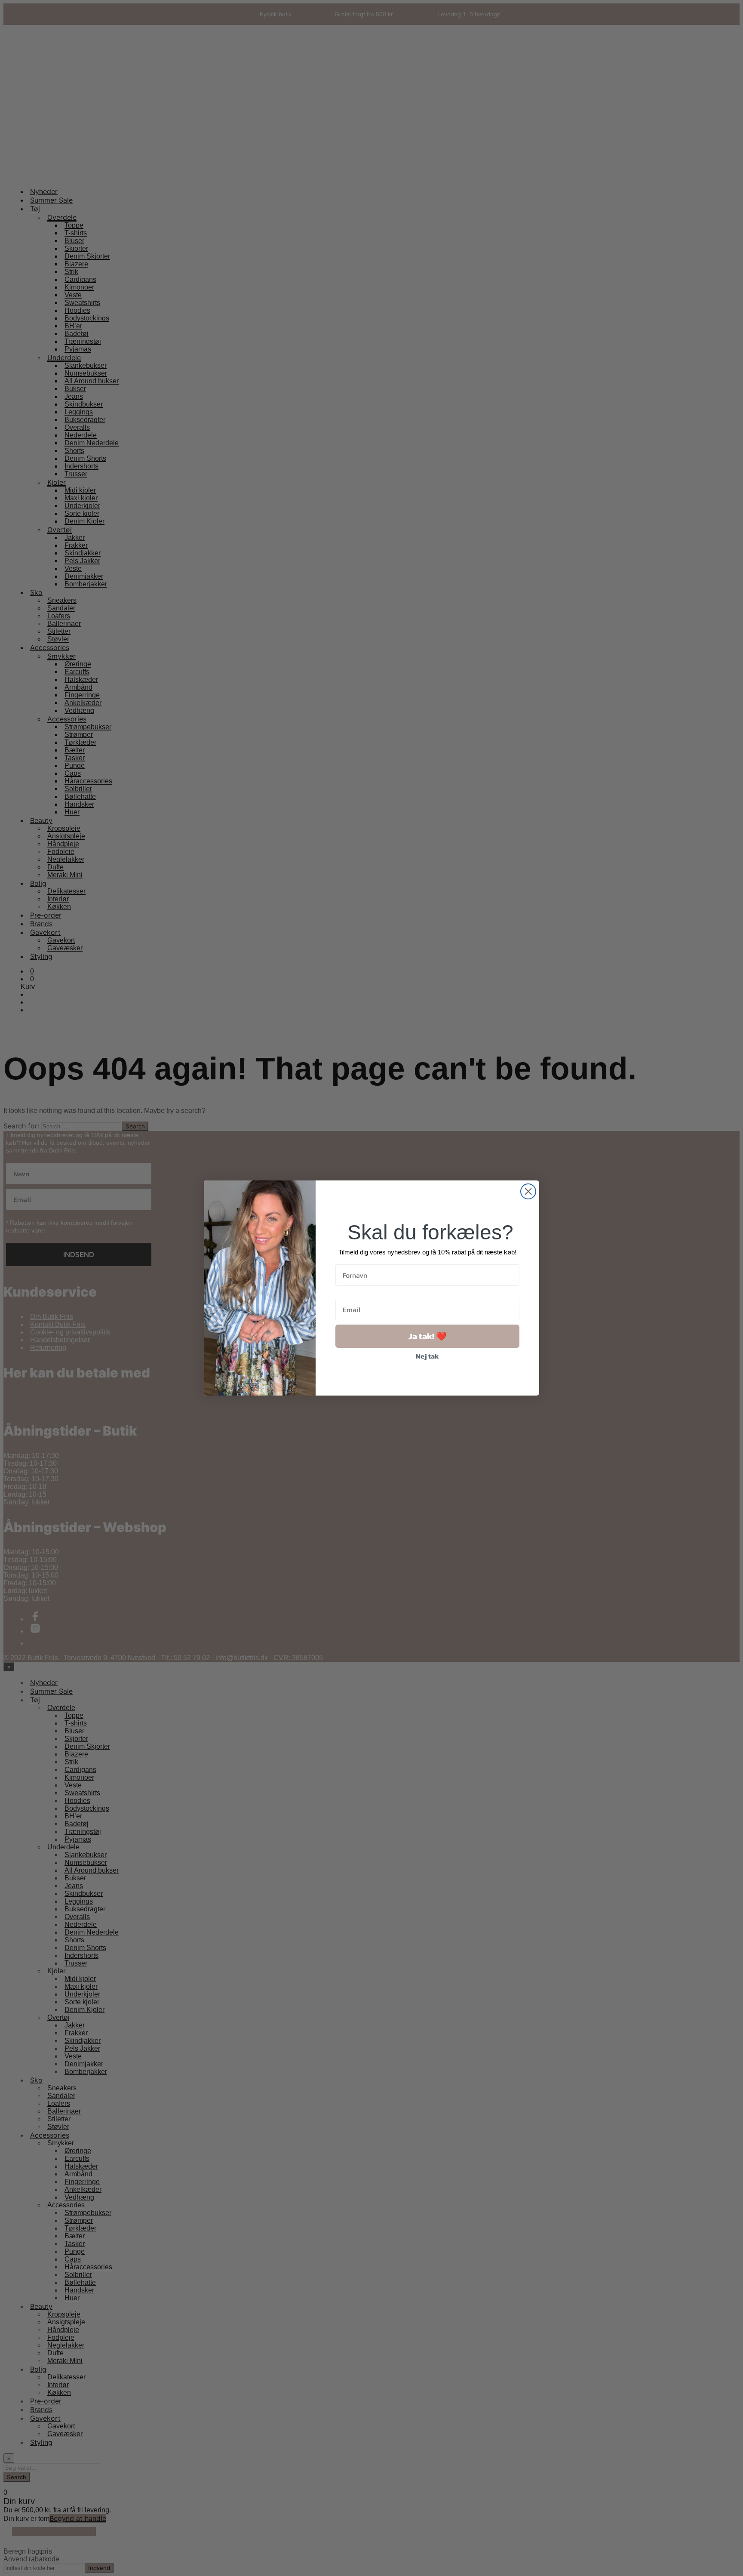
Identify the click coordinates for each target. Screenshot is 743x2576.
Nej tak (427, 1356)
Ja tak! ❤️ (428, 1336)
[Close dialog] (528, 1191)
